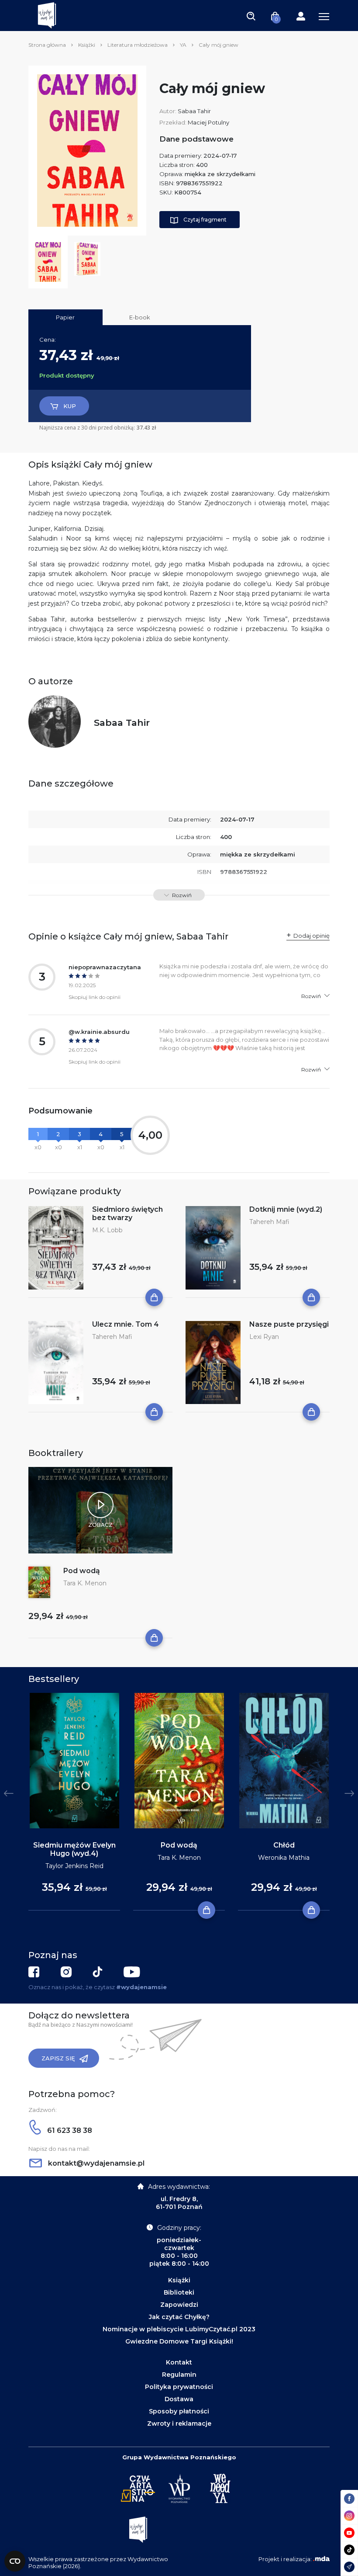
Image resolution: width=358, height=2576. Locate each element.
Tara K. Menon (85, 1583)
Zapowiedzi (179, 2305)
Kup (70, 406)
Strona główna (47, 45)
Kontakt (179, 2362)
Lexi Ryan (264, 1337)
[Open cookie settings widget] (15, 2561)
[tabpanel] (74, 1802)
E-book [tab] (140, 317)
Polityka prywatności (179, 2387)
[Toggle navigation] (251, 16)
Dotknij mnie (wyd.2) (286, 1209)
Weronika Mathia (284, 1858)
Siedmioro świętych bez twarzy (127, 1213)
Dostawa (179, 2399)
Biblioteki (179, 2292)
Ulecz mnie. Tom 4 (126, 1324)
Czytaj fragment (205, 220)
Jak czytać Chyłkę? (179, 2317)
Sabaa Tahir (194, 111)
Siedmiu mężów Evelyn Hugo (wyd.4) (74, 1849)
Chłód (284, 1845)
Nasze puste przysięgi (289, 1324)
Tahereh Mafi (269, 1222)
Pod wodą (82, 1571)
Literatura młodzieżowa (138, 45)
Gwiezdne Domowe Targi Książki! (179, 2341)
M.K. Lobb (107, 1230)
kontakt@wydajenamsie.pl (95, 2163)
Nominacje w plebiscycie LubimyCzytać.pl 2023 (179, 2329)
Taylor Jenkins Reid (74, 1866)
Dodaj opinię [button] (312, 936)
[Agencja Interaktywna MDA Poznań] (321, 2559)
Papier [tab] (65, 317)
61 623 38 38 (69, 2130)
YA (183, 45)
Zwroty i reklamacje (179, 2423)
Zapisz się (58, 2058)
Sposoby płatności (179, 2411)
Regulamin (179, 2375)
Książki (87, 45)
